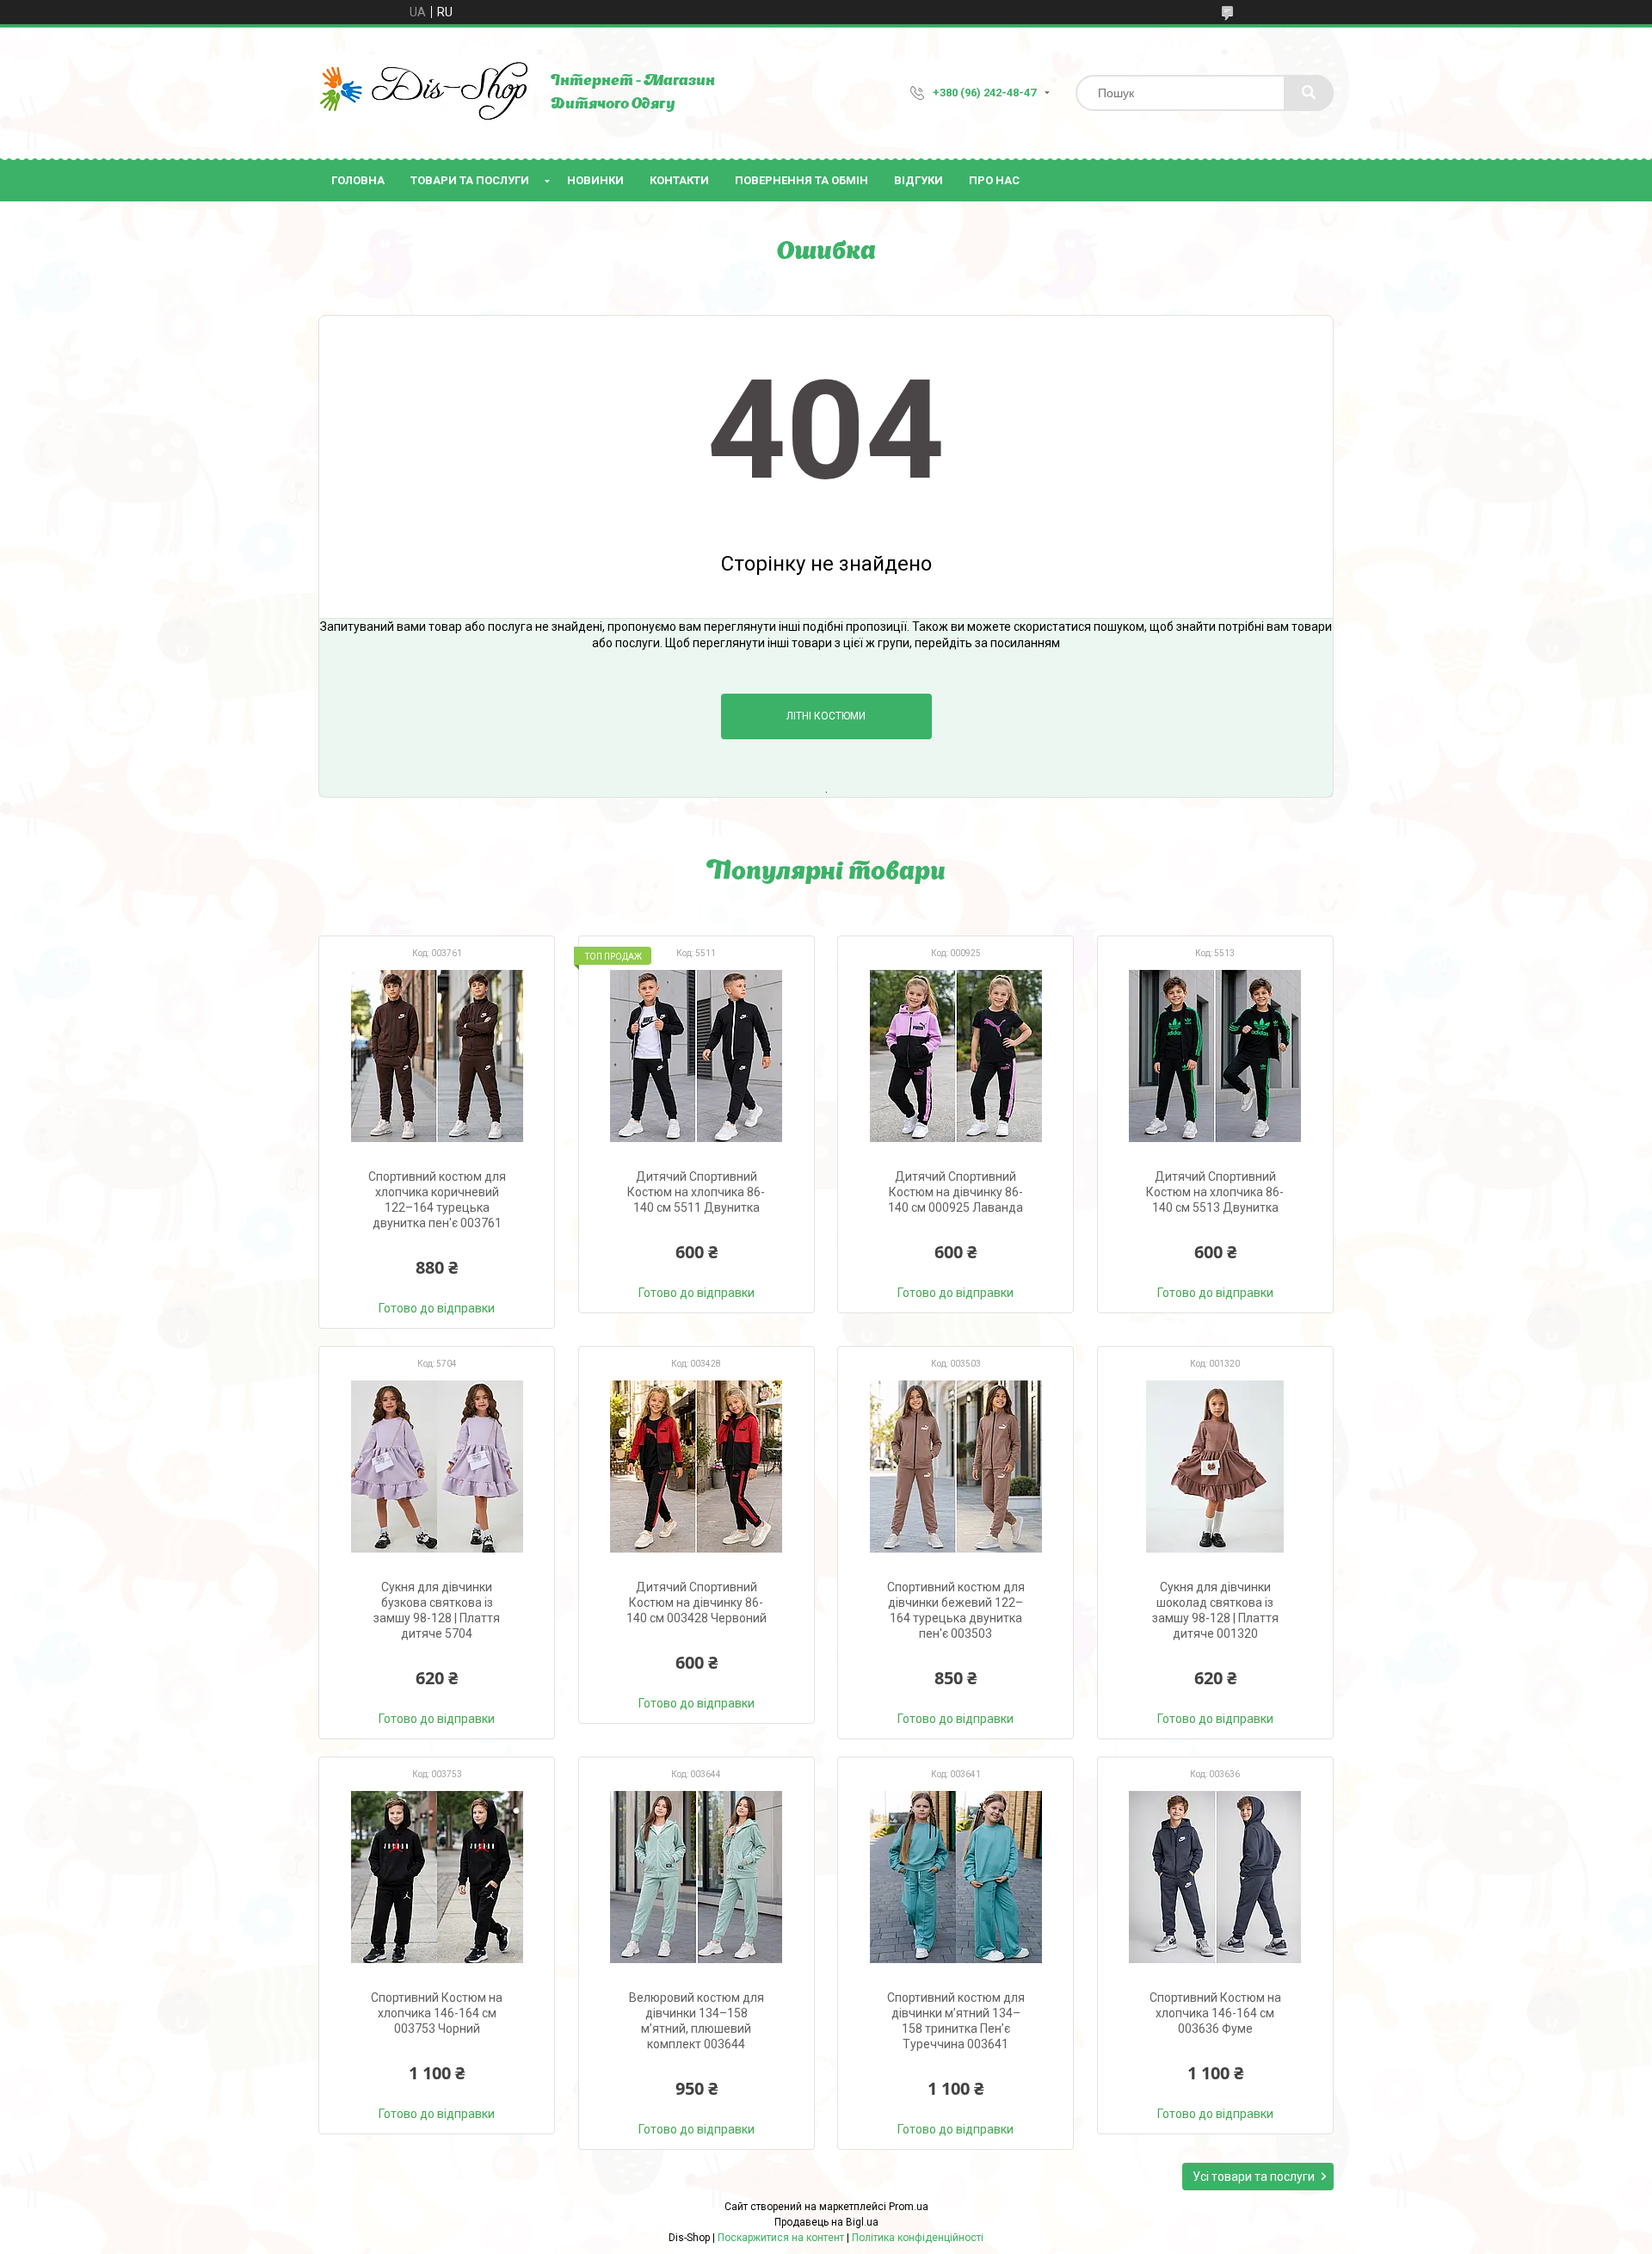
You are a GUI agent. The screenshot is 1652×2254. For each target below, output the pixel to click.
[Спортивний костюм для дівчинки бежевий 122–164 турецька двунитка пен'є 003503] (955, 1467)
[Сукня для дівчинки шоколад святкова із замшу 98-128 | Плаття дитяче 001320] (1215, 1467)
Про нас (994, 180)
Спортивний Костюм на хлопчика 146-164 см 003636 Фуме (1215, 2013)
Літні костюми (826, 716)
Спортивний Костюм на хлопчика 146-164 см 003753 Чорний (437, 2013)
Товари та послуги (470, 180)
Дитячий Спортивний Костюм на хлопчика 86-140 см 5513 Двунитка (1215, 1192)
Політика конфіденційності (918, 2238)
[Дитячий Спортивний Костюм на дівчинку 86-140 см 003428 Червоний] (697, 1467)
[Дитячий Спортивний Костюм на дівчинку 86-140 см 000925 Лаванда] (955, 1056)
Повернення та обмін (801, 180)
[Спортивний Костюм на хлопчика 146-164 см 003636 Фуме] (1215, 1877)
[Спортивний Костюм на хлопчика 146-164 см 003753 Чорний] (437, 1877)
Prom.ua (909, 2207)
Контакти (679, 180)
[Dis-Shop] (426, 93)
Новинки (595, 180)
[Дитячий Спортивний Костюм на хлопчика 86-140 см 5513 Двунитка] (1215, 1056)
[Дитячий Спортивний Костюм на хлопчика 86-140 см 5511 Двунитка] (697, 1056)
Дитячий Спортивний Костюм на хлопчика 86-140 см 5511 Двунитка (696, 1192)
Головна (358, 180)
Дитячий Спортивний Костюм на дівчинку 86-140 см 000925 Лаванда (955, 1192)
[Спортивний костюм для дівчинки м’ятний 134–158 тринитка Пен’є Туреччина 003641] (955, 1877)
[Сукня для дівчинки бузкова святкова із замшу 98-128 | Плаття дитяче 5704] (437, 1467)
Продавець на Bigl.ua (826, 2222)
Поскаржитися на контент (781, 2238)
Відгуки (918, 180)
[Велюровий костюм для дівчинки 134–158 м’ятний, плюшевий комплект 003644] (697, 1877)
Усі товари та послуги (1254, 2177)
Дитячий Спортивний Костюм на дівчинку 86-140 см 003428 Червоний (697, 1603)
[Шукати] (1309, 93)
